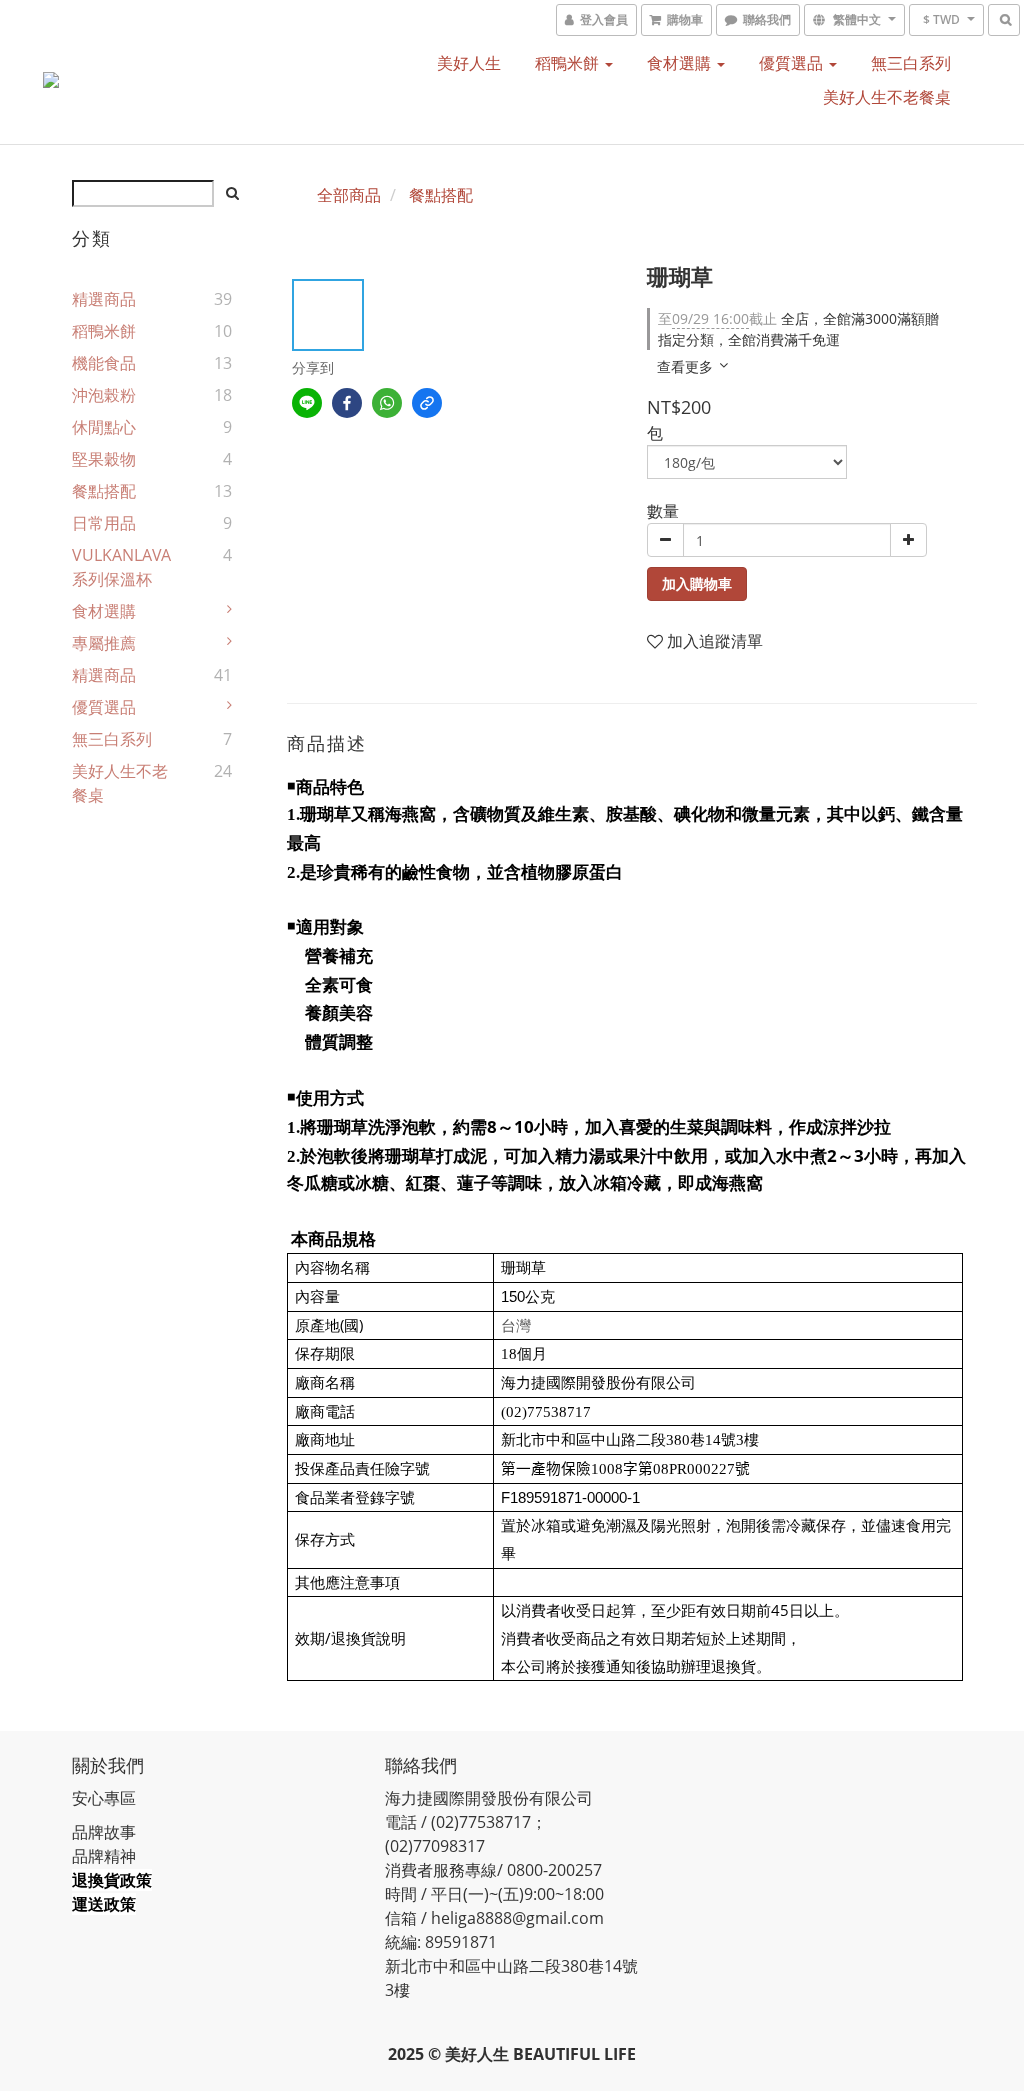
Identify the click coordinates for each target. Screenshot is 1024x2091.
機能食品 (104, 363)
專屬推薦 (104, 643)
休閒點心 (104, 427)
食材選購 (681, 63)
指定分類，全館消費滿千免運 (749, 339)
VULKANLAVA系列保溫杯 (121, 567)
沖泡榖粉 (104, 395)
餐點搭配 (104, 491)
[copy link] (427, 403)
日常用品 (104, 523)
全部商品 (349, 195)
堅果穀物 (104, 459)
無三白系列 (911, 63)
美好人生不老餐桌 (887, 97)
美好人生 (469, 63)
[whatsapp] (387, 403)
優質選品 (793, 63)
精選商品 (104, 299)
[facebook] (347, 403)
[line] (307, 403)
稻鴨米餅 (569, 63)
